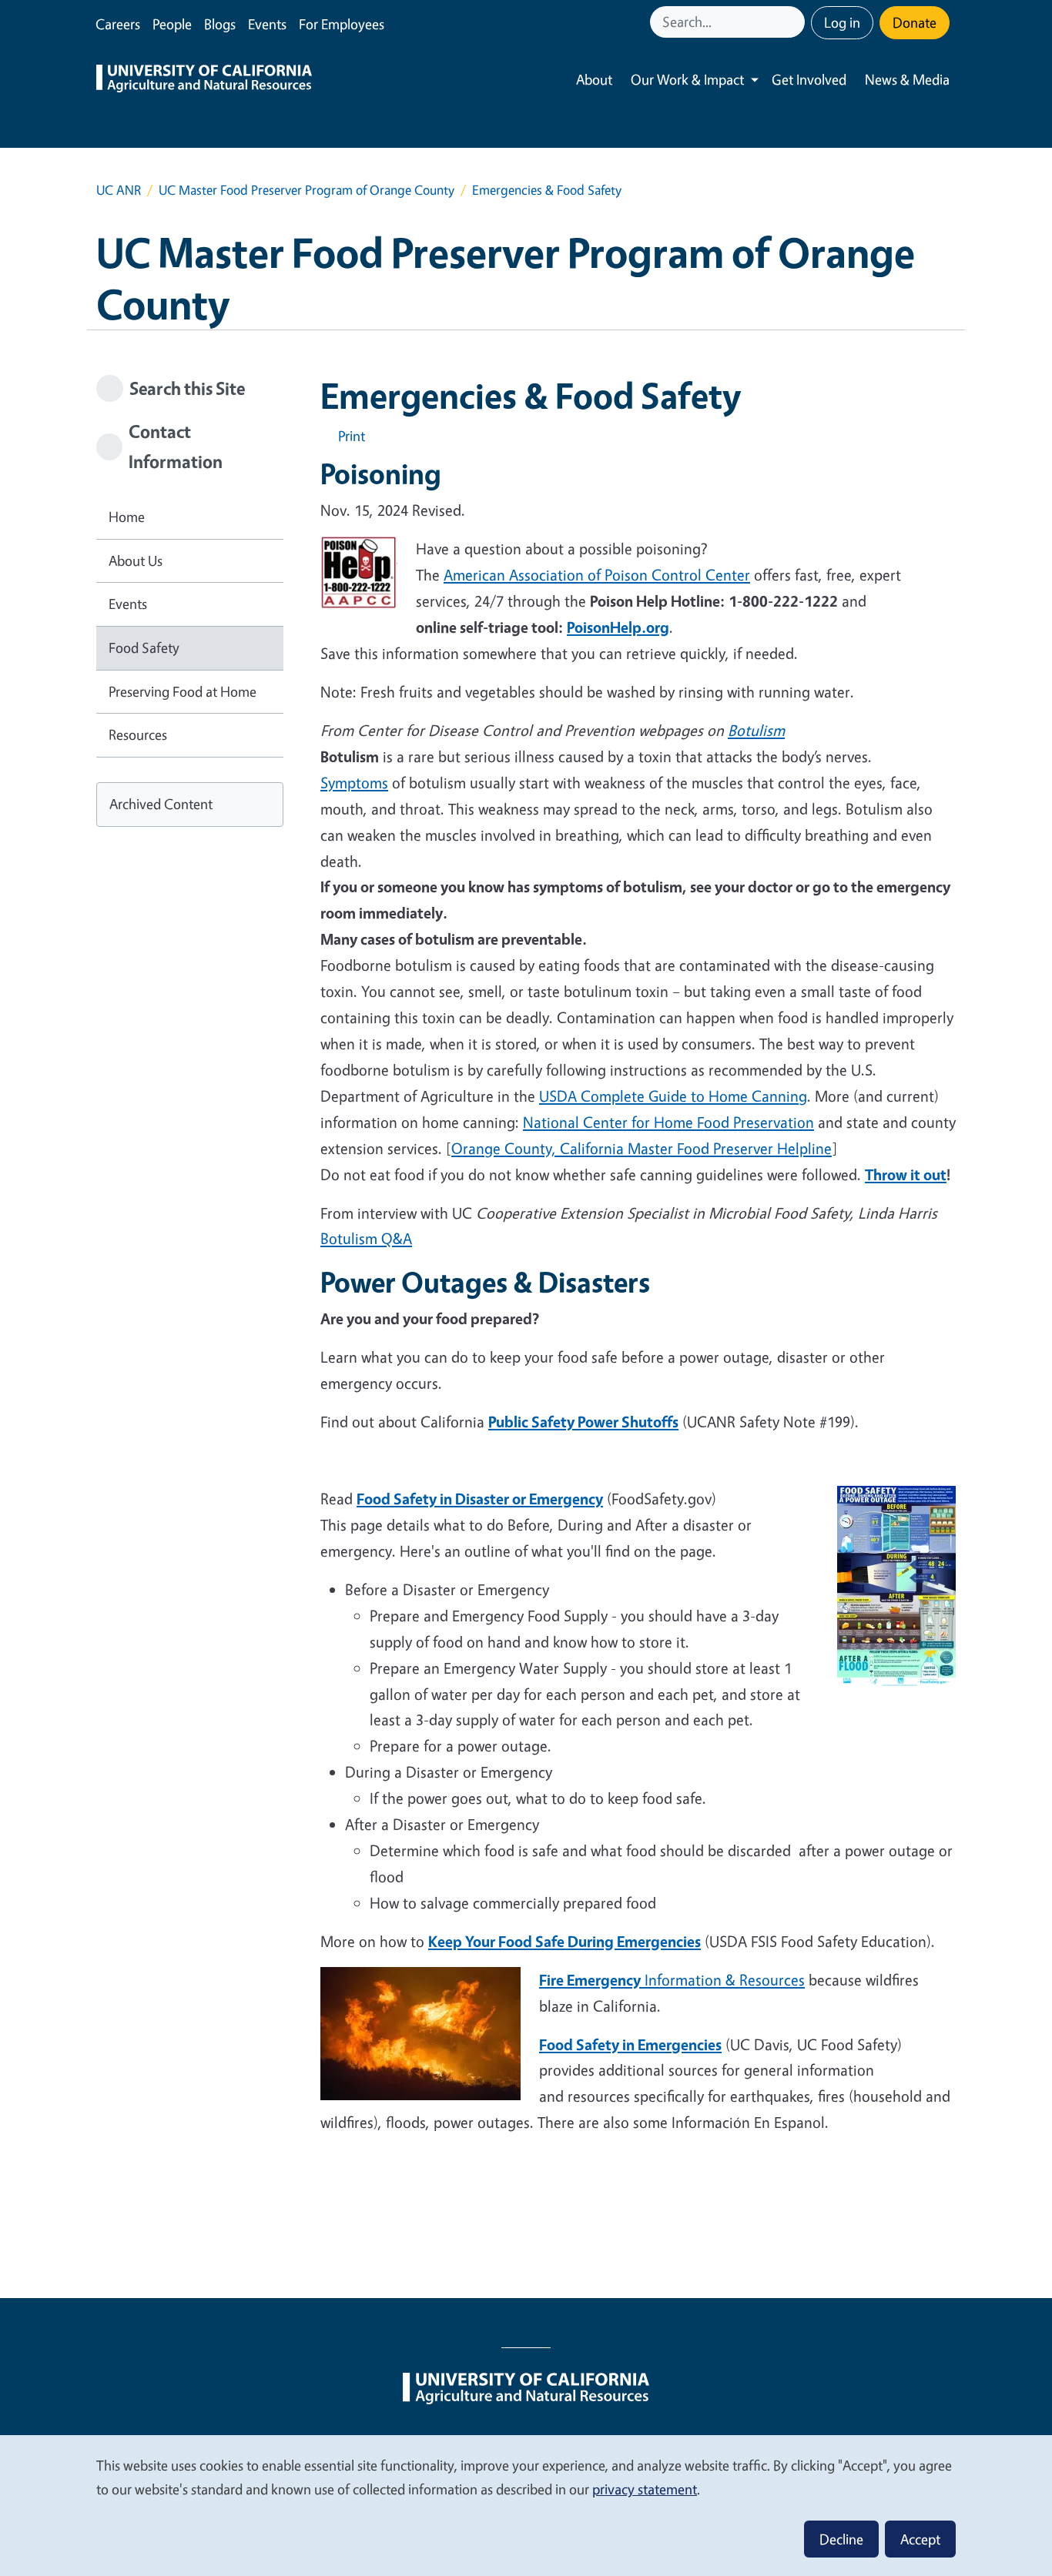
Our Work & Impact (687, 79)
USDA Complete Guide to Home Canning (673, 1096)
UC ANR (119, 190)
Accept (920, 2539)
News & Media (907, 79)
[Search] (795, 22)
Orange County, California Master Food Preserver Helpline (642, 1148)
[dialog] (526, 2505)
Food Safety (144, 647)
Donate (915, 22)
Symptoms (354, 783)
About (594, 79)
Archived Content (161, 804)
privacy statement (645, 2489)
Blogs (220, 24)
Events (267, 24)
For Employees (342, 24)
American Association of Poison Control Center (597, 575)
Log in (842, 22)
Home (127, 517)
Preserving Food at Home (183, 691)
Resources (138, 734)
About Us (136, 560)
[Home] (204, 80)
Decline (841, 2539)
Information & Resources (672, 1980)
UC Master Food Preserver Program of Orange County (307, 190)
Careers (118, 24)
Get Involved (809, 79)
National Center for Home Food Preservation (668, 1122)
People (172, 24)
